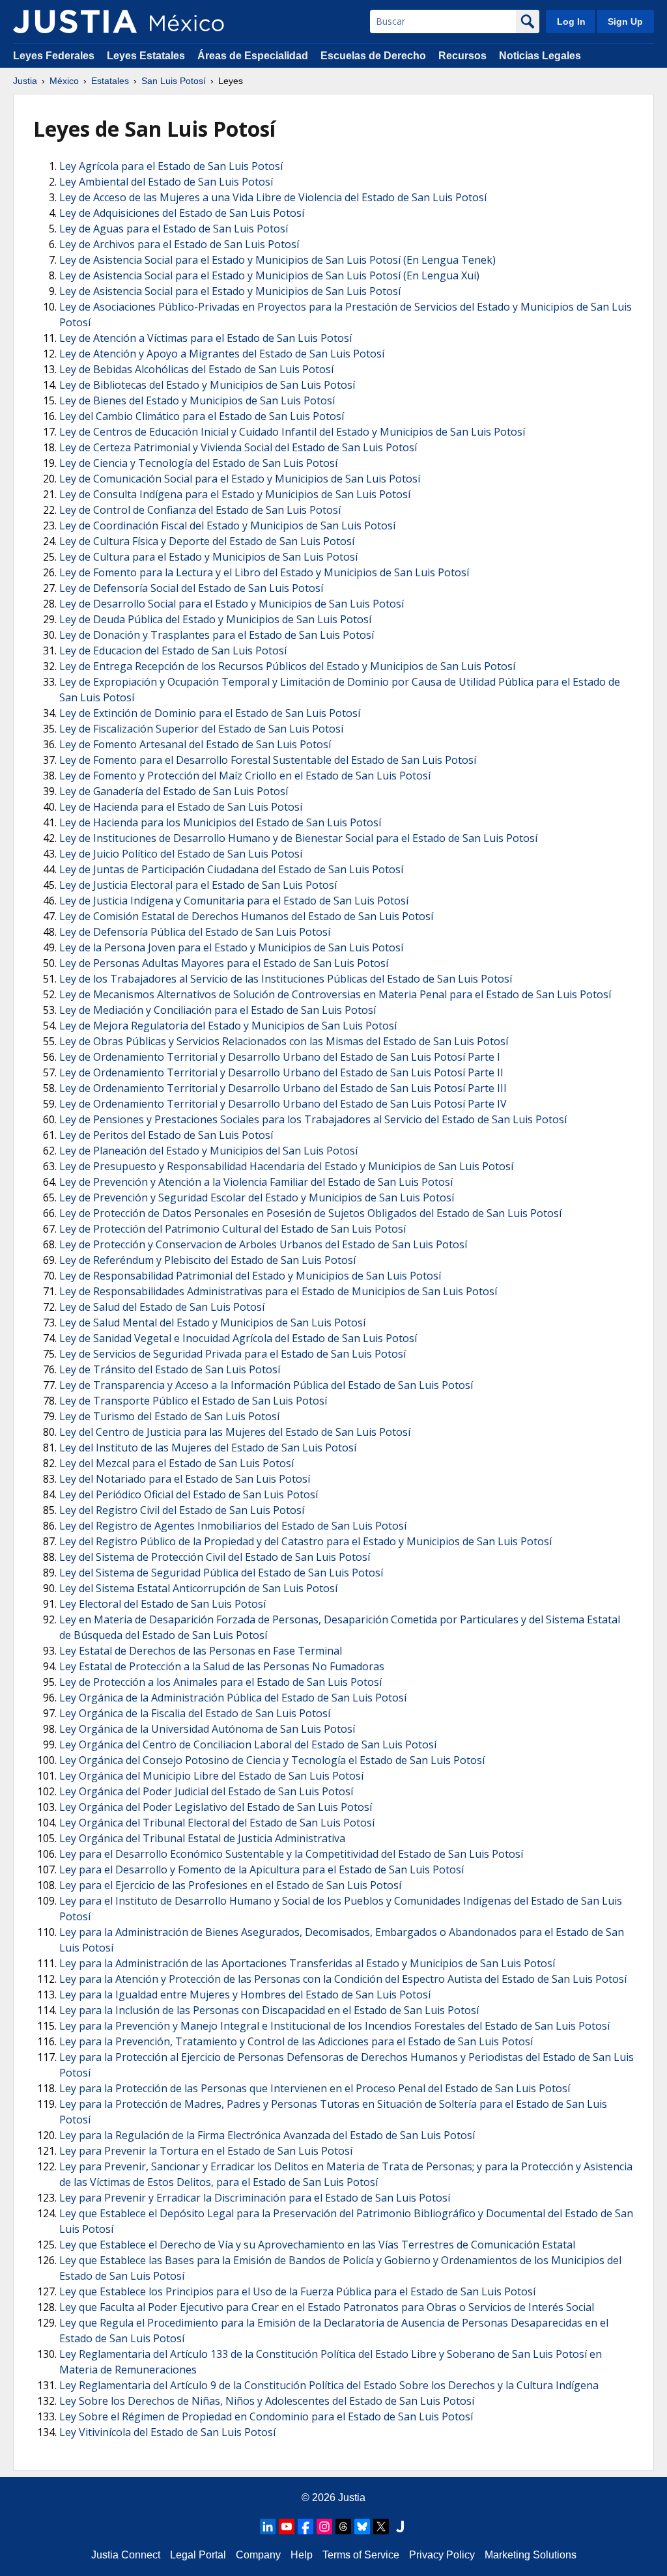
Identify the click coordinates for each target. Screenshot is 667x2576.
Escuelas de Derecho (373, 56)
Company (258, 2555)
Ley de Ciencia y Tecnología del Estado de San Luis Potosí (198, 463)
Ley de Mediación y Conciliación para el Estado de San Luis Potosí (218, 1010)
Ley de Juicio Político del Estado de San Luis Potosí (181, 854)
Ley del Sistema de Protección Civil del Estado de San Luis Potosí (215, 1557)
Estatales (110, 81)
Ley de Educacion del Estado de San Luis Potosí (173, 651)
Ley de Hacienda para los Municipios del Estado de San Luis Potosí (220, 822)
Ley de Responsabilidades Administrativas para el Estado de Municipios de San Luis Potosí (278, 1291)
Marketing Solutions (531, 2555)
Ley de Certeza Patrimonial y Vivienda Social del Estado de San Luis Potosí (238, 447)
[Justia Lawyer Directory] (400, 2527)
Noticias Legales (540, 56)
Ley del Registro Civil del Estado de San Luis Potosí (182, 1510)
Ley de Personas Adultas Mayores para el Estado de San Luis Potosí (224, 963)
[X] (381, 2527)
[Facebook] (305, 2527)
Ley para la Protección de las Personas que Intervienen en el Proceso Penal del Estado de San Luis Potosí (315, 2088)
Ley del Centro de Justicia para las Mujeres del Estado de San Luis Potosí (235, 1432)
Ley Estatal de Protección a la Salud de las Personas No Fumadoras (222, 1666)
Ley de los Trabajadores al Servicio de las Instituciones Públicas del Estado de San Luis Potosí (286, 979)
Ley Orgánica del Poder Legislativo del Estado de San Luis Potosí (216, 1807)
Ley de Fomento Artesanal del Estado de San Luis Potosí (195, 744)
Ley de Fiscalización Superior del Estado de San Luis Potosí (201, 729)
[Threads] (343, 2527)
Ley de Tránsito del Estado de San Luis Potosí (170, 1369)
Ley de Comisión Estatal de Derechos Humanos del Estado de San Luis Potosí (246, 916)
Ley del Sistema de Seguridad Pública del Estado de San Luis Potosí (221, 1573)
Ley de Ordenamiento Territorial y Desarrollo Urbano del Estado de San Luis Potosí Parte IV (283, 1104)
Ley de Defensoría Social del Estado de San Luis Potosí (191, 588)
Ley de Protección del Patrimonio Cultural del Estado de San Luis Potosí (233, 1229)
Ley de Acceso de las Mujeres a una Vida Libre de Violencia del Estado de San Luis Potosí (273, 197)
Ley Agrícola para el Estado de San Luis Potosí (171, 166)
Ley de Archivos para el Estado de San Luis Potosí (179, 244)
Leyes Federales (54, 56)
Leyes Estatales (146, 56)
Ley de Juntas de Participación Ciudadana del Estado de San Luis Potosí (231, 869)
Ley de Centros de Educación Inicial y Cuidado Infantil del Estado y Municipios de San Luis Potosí (292, 432)
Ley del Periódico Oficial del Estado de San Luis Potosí (189, 1494)
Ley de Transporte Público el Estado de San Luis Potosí (193, 1401)
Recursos (462, 56)
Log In (571, 21)
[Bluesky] (362, 2527)
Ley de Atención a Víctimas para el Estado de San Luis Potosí (206, 338)
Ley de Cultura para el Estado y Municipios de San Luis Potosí (208, 557)
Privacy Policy (442, 2555)
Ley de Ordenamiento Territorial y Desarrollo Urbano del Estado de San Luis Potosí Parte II (281, 1072)
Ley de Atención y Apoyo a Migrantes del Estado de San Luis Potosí (222, 354)
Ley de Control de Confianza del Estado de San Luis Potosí (200, 510)
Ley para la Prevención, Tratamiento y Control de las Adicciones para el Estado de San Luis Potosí (296, 2041)
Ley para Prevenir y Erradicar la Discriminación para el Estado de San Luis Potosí (255, 2198)
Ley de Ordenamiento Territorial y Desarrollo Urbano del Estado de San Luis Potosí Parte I (280, 1057)
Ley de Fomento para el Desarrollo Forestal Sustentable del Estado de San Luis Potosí (268, 760)
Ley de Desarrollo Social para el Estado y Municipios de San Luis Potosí (232, 604)
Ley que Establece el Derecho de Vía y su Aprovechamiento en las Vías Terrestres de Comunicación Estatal (317, 2245)
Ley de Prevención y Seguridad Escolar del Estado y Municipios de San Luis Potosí (257, 1197)
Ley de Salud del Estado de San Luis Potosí (162, 1307)
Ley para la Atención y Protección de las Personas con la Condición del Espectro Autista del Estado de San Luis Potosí (343, 1979)
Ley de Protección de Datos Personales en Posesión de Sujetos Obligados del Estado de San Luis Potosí (310, 1213)
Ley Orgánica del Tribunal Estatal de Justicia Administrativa (202, 1838)
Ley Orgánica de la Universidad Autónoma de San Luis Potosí (207, 1729)
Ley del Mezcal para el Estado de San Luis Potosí (177, 1463)
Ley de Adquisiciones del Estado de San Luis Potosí (182, 213)
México (64, 81)
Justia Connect (126, 2555)
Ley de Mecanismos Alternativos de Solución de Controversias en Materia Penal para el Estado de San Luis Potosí (335, 994)
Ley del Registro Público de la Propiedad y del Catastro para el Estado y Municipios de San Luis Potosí (305, 1541)
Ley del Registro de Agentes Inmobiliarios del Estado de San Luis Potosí (233, 1526)
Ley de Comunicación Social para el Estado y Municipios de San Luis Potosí (240, 479)
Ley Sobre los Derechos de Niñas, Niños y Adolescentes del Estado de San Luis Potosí (267, 2401)
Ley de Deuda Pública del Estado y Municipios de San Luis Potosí (215, 619)
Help (302, 2555)
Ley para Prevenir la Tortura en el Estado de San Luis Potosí (206, 2151)
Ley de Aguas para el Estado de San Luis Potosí (174, 229)
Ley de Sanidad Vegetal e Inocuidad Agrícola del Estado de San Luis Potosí (238, 1338)
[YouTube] (287, 2527)
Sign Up (625, 21)
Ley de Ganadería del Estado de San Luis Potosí (174, 791)
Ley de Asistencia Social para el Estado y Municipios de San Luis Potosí (230, 291)
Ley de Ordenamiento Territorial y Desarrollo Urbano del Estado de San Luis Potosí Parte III (283, 1088)
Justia (25, 81)
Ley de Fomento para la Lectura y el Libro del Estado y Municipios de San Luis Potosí (264, 572)
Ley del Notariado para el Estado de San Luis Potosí (185, 1479)
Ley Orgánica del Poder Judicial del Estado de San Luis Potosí (206, 1791)
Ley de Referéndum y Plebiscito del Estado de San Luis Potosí (207, 1260)
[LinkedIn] (268, 2527)
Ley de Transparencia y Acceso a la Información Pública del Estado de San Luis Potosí (266, 1385)
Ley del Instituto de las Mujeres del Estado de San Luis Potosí (208, 1448)
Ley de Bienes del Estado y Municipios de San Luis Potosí (197, 400)
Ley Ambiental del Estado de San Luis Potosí (166, 182)
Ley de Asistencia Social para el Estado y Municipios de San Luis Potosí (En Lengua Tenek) (277, 260)
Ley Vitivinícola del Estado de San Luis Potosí (167, 2432)
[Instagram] (324, 2527)
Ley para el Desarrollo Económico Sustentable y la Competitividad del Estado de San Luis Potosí (291, 1854)
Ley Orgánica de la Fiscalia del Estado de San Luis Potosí (195, 1713)
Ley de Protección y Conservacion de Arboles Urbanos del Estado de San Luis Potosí (263, 1244)
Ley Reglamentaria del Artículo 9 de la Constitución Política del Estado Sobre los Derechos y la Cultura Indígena (329, 2385)
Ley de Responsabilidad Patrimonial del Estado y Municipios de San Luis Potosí (250, 1276)
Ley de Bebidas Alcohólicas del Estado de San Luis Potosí (196, 369)
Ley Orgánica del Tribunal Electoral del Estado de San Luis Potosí (217, 1823)
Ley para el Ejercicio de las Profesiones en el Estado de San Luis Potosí (230, 1885)
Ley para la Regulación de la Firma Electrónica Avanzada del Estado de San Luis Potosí (267, 2135)
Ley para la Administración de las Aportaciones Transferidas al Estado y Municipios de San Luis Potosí (307, 1963)
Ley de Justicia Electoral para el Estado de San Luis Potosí (198, 885)
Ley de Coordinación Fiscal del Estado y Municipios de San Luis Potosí (227, 525)
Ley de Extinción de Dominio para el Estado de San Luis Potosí (210, 713)
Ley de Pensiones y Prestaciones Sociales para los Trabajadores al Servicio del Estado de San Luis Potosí (313, 1119)
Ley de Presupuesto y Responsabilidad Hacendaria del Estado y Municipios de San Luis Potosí (286, 1166)
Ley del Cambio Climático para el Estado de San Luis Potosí (202, 416)
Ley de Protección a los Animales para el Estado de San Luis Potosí (220, 1682)
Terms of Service (361, 2555)
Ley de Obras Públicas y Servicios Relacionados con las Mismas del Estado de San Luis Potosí (284, 1041)
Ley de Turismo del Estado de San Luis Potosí (169, 1416)
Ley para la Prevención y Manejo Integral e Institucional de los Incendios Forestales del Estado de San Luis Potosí (334, 2026)
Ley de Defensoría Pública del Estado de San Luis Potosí (195, 932)
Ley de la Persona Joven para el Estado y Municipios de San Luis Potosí (231, 947)
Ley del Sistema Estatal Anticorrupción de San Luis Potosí (198, 1588)
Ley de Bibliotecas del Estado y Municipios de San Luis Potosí (207, 385)
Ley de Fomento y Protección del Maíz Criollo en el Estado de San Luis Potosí (245, 776)
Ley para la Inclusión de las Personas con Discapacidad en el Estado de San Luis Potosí (269, 2010)
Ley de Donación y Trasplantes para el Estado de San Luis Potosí (217, 635)
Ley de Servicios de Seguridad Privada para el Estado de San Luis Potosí (233, 1354)
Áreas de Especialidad (253, 56)
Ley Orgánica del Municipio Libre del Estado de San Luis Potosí (211, 1776)
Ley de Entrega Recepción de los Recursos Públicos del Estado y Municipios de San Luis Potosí (287, 666)
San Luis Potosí (174, 81)
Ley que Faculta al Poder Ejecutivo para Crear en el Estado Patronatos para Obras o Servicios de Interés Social (327, 2307)
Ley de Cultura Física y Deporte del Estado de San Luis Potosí (207, 541)
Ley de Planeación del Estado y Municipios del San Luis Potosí (208, 1151)
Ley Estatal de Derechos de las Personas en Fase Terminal (201, 1651)
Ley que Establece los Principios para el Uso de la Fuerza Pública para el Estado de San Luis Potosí (297, 2291)
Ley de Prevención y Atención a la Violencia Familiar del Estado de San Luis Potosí (256, 1182)
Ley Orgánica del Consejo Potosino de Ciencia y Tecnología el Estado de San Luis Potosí (272, 1760)
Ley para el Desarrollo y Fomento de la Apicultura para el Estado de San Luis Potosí (262, 1869)
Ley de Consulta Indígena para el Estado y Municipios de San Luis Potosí (235, 494)
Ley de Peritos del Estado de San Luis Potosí (166, 1135)
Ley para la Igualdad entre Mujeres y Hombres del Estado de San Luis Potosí (245, 1995)
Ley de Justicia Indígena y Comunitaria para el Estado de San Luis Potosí (234, 901)
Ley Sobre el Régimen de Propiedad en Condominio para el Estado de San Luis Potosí (266, 2416)
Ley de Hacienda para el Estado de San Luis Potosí (181, 807)
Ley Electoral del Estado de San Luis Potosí (163, 1604)
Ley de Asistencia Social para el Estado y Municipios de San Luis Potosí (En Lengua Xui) (269, 275)
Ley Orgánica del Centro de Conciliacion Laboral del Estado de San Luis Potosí (248, 1744)
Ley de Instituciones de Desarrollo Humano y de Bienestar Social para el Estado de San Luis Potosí (298, 838)
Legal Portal (198, 2555)
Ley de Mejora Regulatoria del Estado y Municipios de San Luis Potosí (228, 1026)
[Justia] (75, 21)
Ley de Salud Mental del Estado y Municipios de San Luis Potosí (212, 1323)
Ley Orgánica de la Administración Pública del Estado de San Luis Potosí (233, 1698)
